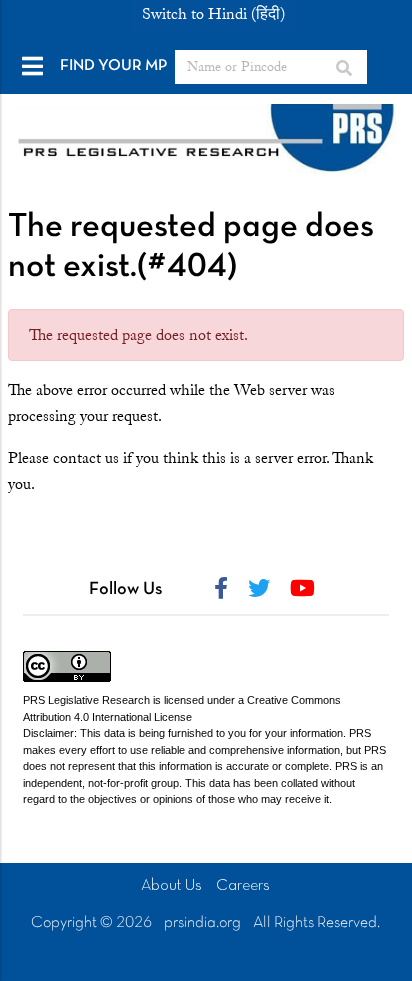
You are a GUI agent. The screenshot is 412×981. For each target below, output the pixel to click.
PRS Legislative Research (86, 700)
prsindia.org (202, 923)
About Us (171, 886)
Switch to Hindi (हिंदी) (213, 14)
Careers (243, 886)
